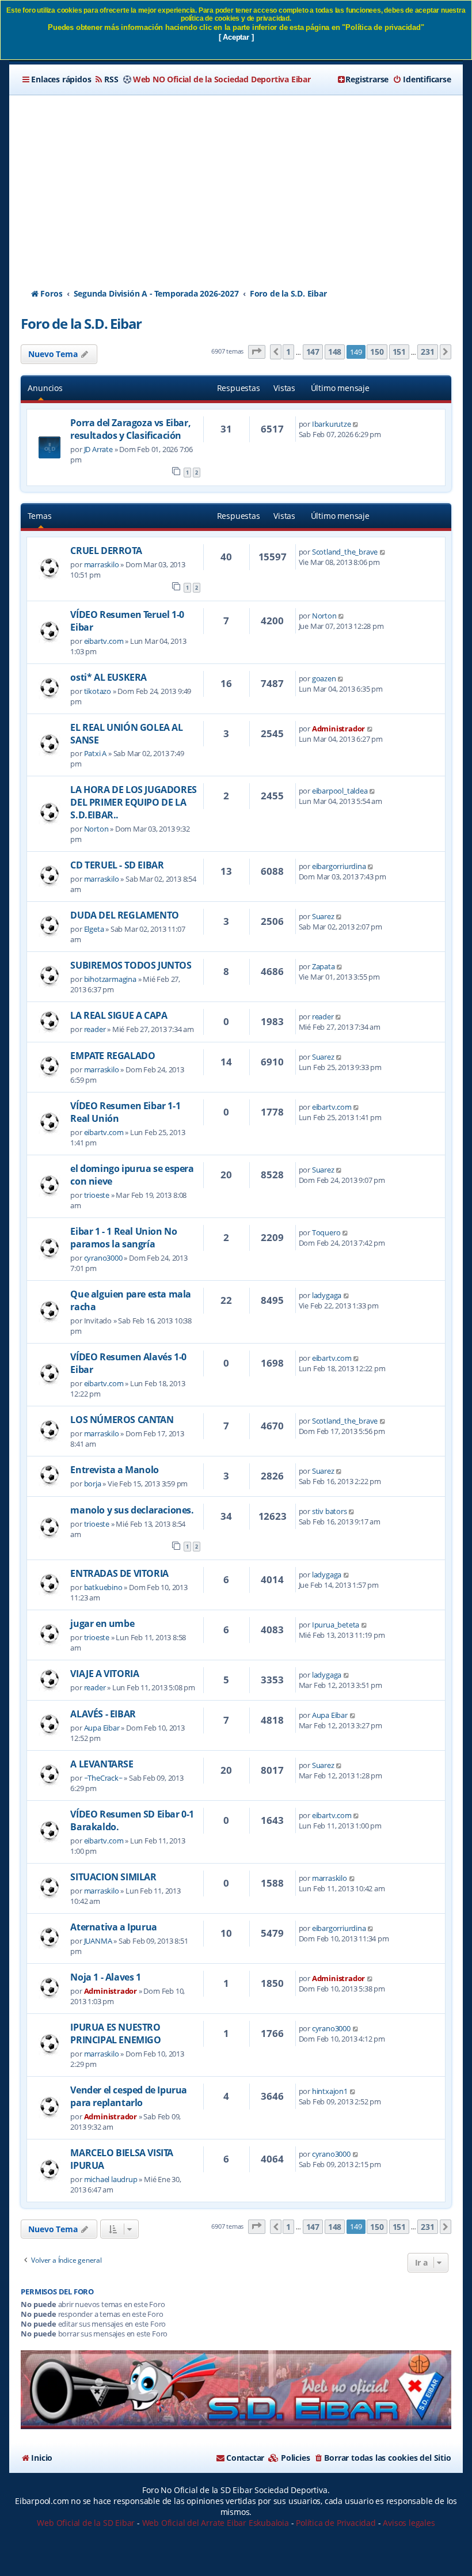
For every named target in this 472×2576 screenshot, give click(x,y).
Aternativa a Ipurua (113, 1927)
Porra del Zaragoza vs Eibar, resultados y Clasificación (130, 429)
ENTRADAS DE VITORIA (119, 1573)
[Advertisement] (236, 181)
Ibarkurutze (332, 424)
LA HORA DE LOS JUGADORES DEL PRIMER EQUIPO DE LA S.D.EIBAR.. (133, 802)
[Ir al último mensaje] (356, 424)
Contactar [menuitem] (245, 2458)
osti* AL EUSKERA (109, 677)
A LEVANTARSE (102, 1764)
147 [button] (313, 352)
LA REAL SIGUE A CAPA (119, 1015)
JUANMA (98, 1941)
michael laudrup (111, 2179)
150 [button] (377, 352)
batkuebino (103, 1587)
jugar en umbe (102, 1623)
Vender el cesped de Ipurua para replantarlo (129, 2096)
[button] (257, 352)
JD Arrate (98, 449)
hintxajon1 (330, 2091)
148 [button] (335, 352)
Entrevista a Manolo (114, 1470)
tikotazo (98, 691)
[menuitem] (106, 79)
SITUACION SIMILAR (113, 1877)
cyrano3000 (103, 1258)
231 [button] (427, 352)
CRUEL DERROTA (106, 551)
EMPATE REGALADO (113, 1056)
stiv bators (330, 1511)
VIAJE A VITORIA (104, 1674)
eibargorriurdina (339, 866)
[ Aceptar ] (236, 37)
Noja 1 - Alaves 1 (105, 1977)
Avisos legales (409, 2523)
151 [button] (399, 352)
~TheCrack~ (103, 1778)
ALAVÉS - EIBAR (103, 1714)
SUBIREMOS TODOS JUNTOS (131, 965)
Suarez (323, 916)
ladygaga (327, 1295)
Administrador (338, 729)
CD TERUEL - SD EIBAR (117, 865)
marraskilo (102, 564)
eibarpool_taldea (340, 791)
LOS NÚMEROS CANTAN (122, 1420)
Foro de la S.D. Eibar (81, 323)
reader (95, 1029)
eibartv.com (104, 641)
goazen (324, 678)
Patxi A (96, 753)
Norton (324, 616)
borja (93, 1484)
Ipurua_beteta (336, 1625)
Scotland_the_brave (345, 552)
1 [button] (288, 352)
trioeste (97, 1195)
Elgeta (94, 929)
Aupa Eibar (102, 1728)
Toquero (326, 1232)
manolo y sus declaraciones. (132, 1510)
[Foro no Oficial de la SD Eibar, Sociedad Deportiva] (236, 2390)
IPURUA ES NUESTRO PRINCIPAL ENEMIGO (115, 2034)
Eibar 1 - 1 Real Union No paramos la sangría (123, 1238)
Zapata (323, 966)
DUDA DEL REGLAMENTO (124, 915)
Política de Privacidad (336, 2523)
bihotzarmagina (110, 979)
